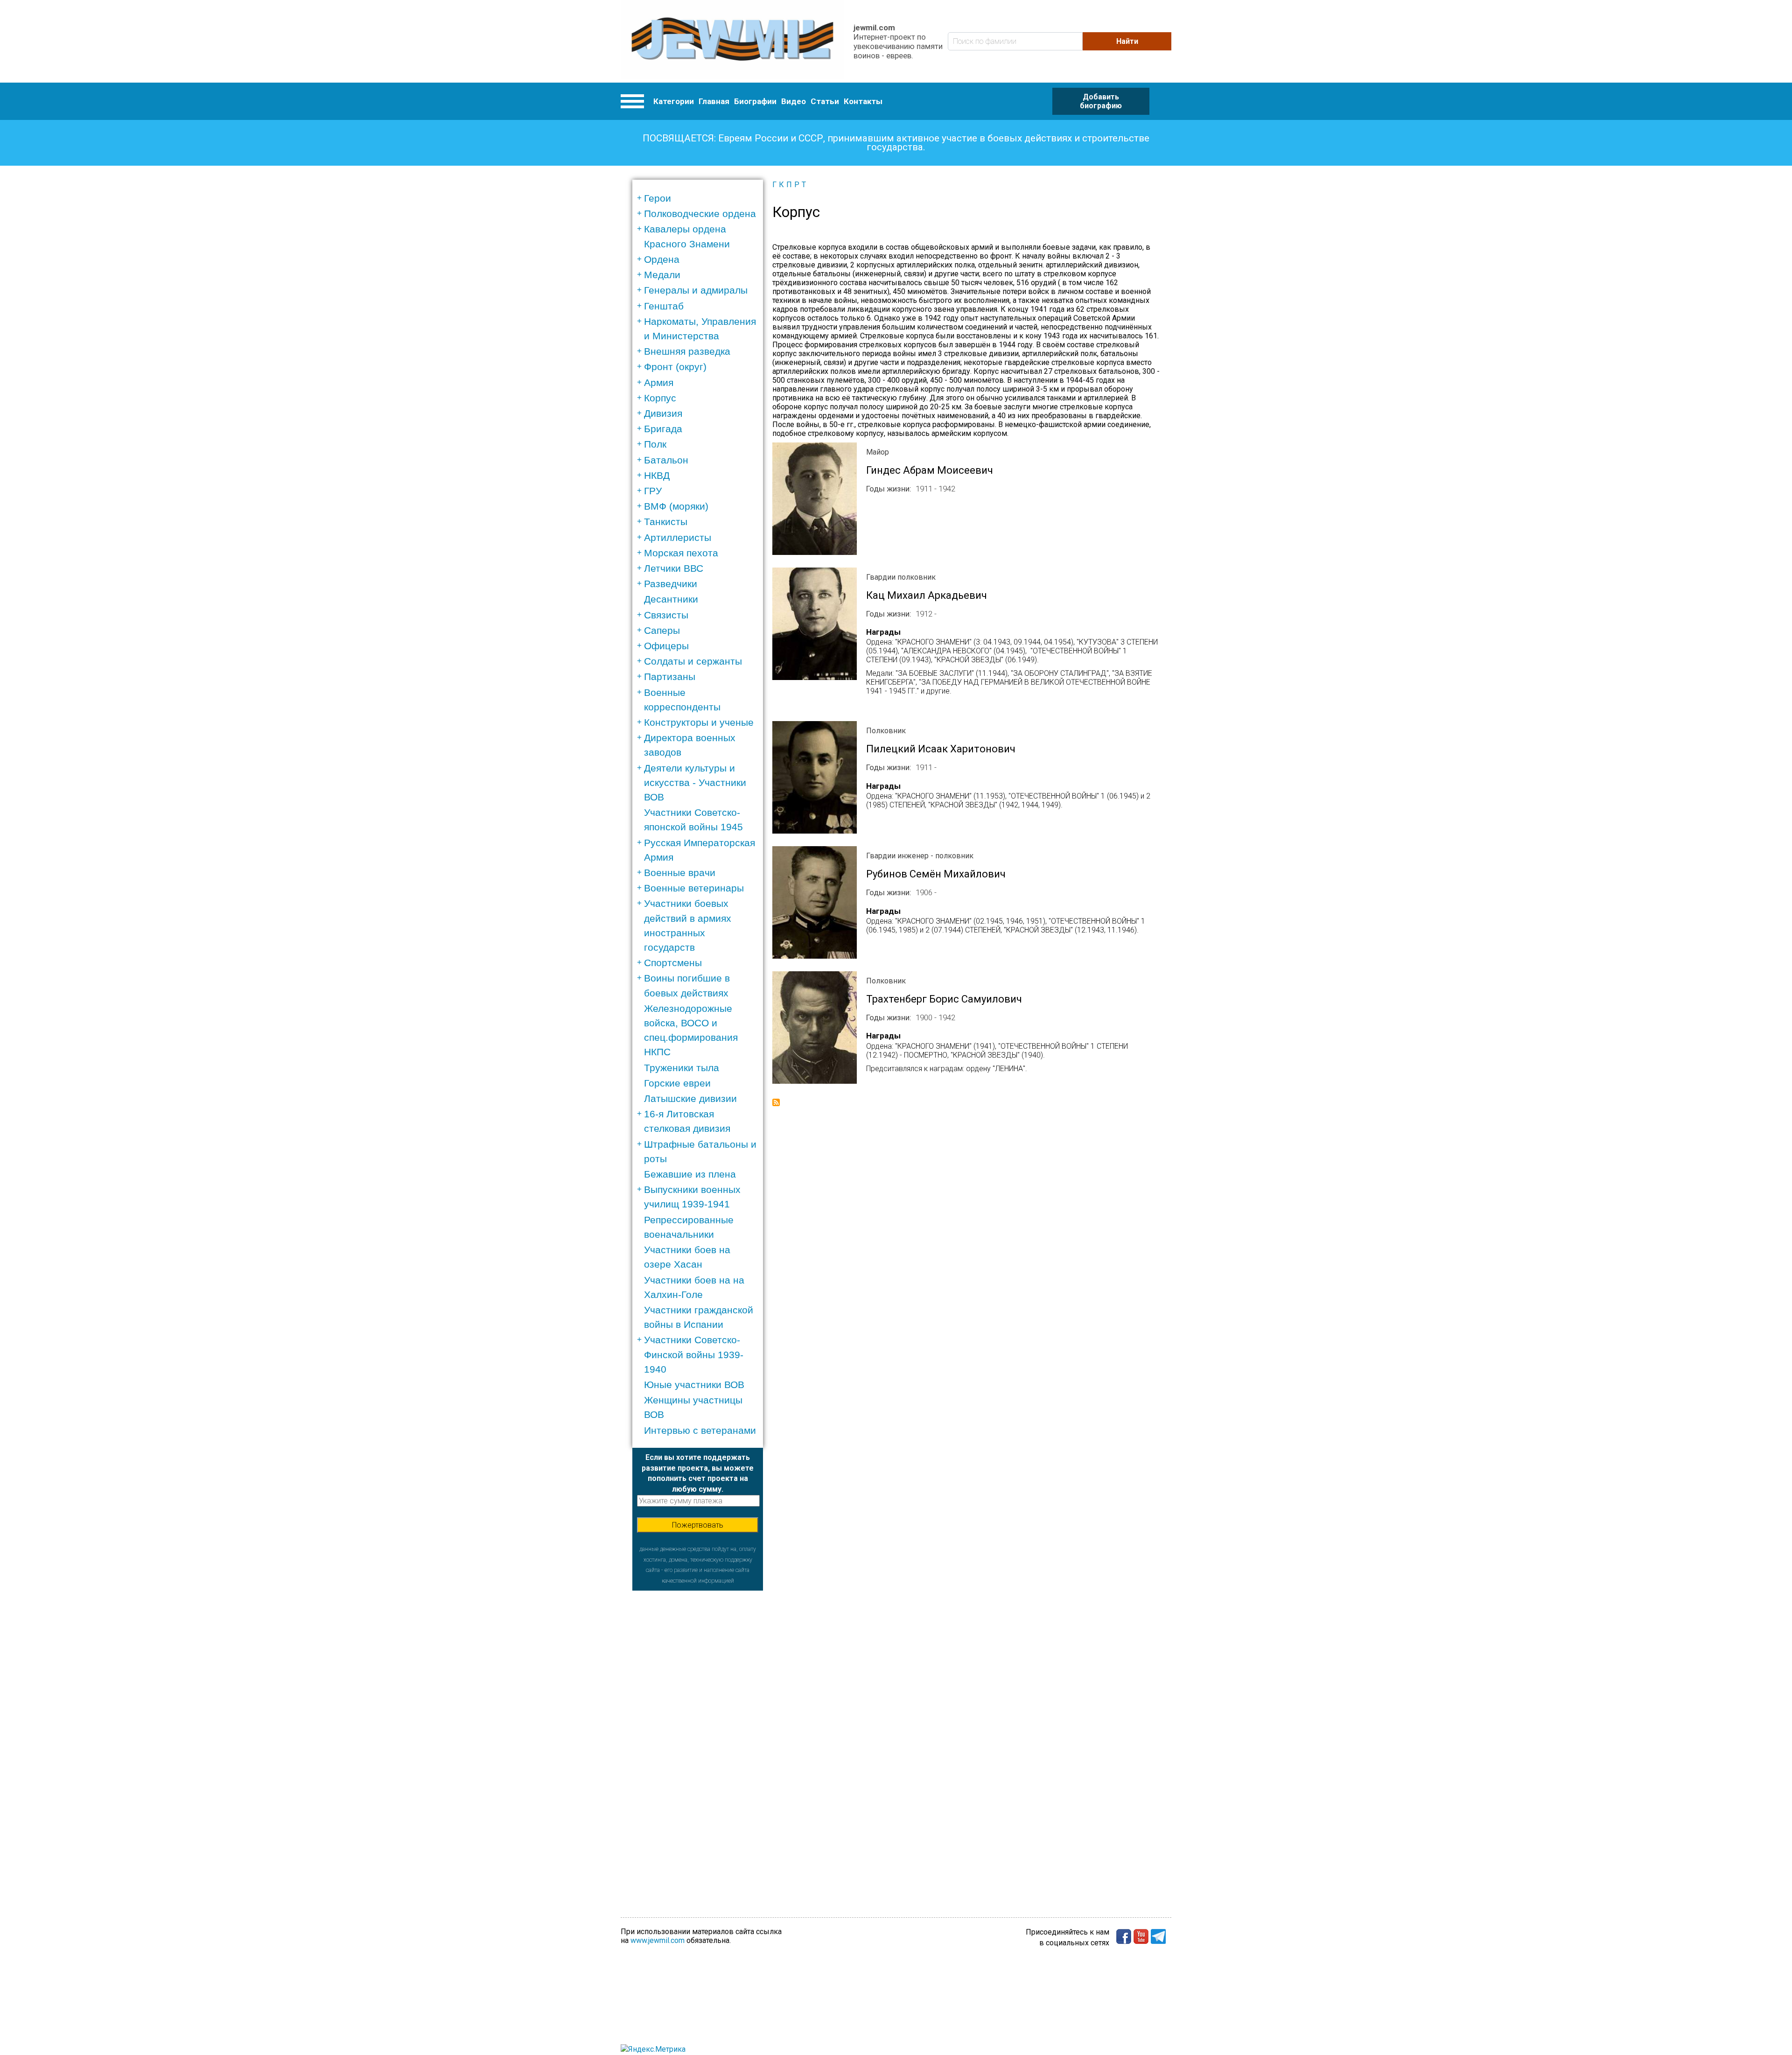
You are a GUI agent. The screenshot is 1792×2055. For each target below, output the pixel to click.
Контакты (863, 101)
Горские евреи (677, 1083)
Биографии (755, 101)
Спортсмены (673, 963)
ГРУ (653, 491)
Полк (655, 444)
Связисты (666, 615)
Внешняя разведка (687, 351)
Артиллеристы (678, 537)
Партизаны (670, 677)
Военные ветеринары (694, 888)
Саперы (662, 630)
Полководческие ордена (700, 214)
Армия (659, 382)
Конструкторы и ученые (699, 722)
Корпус (660, 398)
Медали (662, 275)
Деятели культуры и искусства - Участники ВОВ (695, 782)
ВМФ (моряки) (676, 506)
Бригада (663, 429)
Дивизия (663, 413)
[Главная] (732, 41)
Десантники (671, 599)
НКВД (657, 475)
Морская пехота (681, 553)
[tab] (701, 198)
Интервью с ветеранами (700, 1430)
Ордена (662, 259)
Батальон (666, 460)
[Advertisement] (698, 1731)
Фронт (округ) (675, 367)
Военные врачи (680, 873)
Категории (674, 101)
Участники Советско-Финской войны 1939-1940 (694, 1354)
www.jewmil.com (658, 1940)
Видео (794, 101)
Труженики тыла (682, 1068)
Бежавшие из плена (690, 1174)
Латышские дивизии (690, 1098)
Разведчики (671, 584)
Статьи (825, 101)
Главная (714, 101)
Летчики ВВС (674, 568)
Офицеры (666, 646)
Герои (658, 198)
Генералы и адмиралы (696, 290)
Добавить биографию (1101, 101)
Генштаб (664, 306)
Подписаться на (776, 1102)
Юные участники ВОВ (694, 1385)
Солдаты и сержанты (693, 661)
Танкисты (666, 522)
